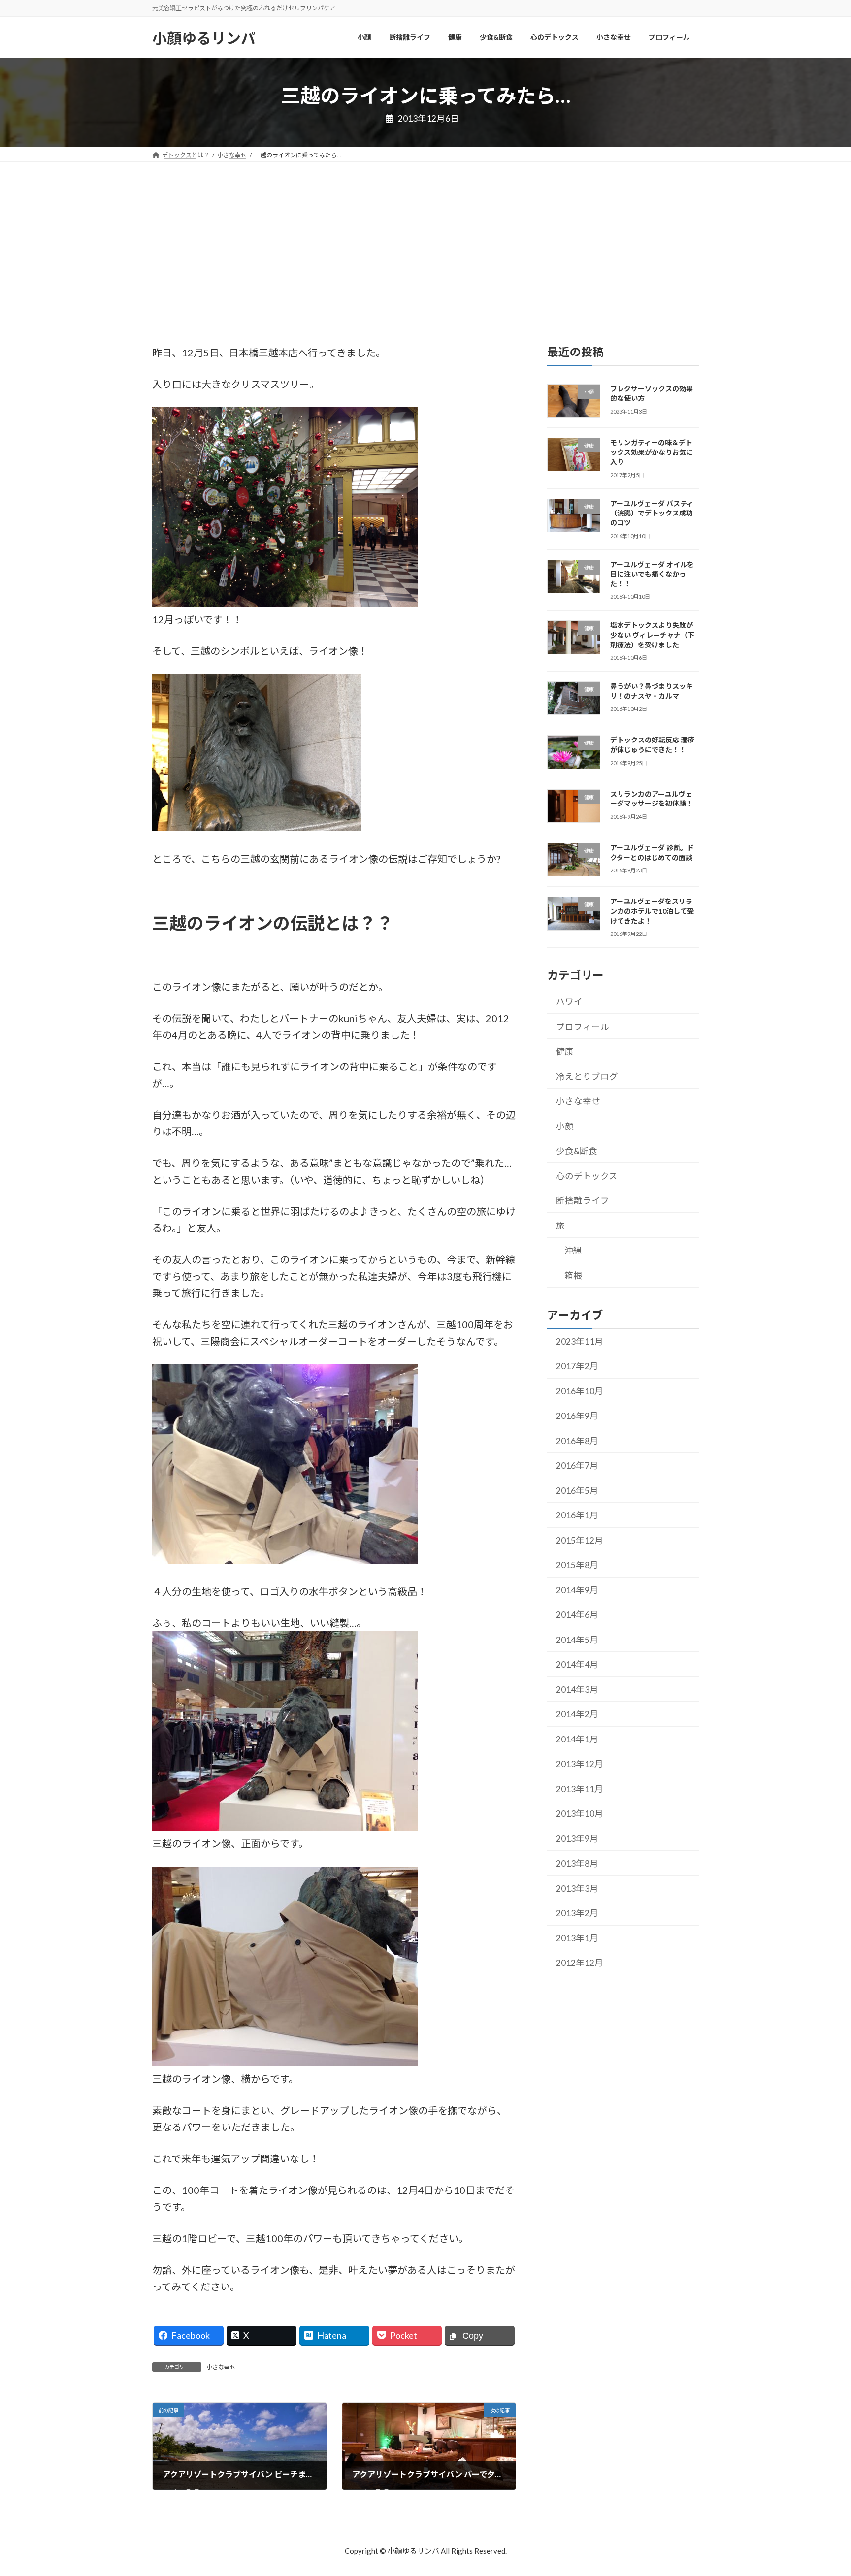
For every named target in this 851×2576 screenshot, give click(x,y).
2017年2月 (577, 1366)
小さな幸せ (221, 2367)
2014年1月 (577, 1739)
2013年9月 (577, 1839)
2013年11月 (580, 1789)
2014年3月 (577, 1690)
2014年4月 (577, 1664)
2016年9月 (577, 1416)
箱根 (573, 1275)
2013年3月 (577, 1888)
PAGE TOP (821, 2489)
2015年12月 (580, 1540)
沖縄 (573, 1250)
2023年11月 (580, 1341)
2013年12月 (580, 1764)
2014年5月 (577, 1640)
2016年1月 (577, 1515)
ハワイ (569, 1002)
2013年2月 (577, 1913)
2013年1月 (577, 1938)
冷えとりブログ (587, 1076)
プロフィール (583, 1026)
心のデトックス (587, 1175)
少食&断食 (577, 1151)
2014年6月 (577, 1615)
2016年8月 (577, 1441)
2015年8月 (577, 1565)
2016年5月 (577, 1491)
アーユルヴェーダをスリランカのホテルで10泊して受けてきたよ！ (652, 911)
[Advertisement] (425, 236)
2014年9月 (577, 1590)
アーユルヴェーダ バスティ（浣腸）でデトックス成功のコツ (652, 513)
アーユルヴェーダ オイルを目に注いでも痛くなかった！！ (652, 574)
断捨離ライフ (583, 1201)
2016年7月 (577, 1465)
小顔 (565, 1126)
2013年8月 (577, 1863)
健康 (565, 1051)
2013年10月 (580, 1814)
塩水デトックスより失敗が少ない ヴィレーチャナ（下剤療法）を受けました (652, 635)
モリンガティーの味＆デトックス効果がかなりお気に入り (652, 452)
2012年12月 (580, 1963)
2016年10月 (580, 1391)
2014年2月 (577, 1714)
